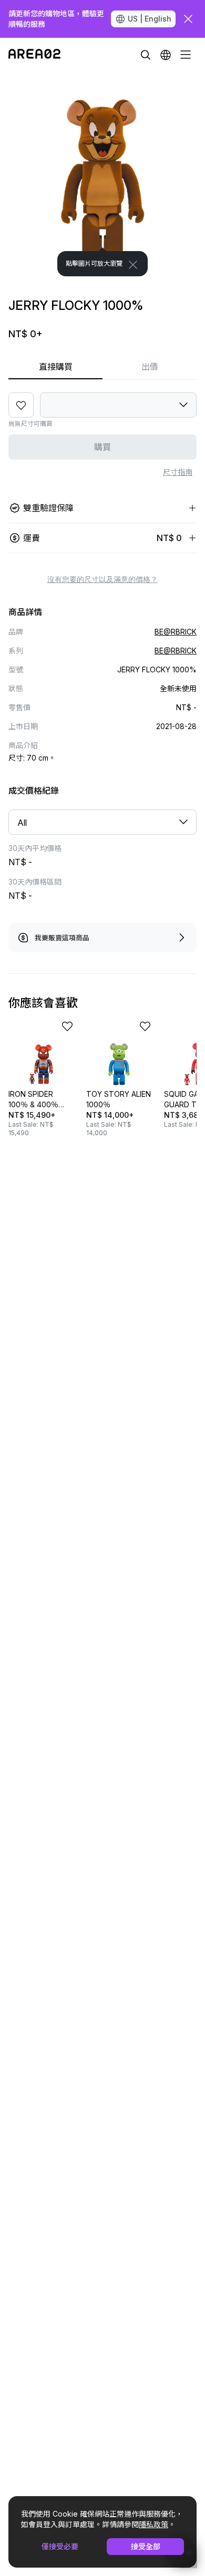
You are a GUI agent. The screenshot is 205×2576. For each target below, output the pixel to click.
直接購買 (56, 367)
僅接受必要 (60, 2546)
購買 (102, 447)
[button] (166, 55)
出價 (150, 367)
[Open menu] (186, 55)
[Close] (133, 265)
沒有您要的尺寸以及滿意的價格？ (102, 579)
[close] (188, 19)
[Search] (146, 55)
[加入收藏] (21, 405)
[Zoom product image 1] (102, 174)
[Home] (34, 55)
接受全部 (146, 2546)
